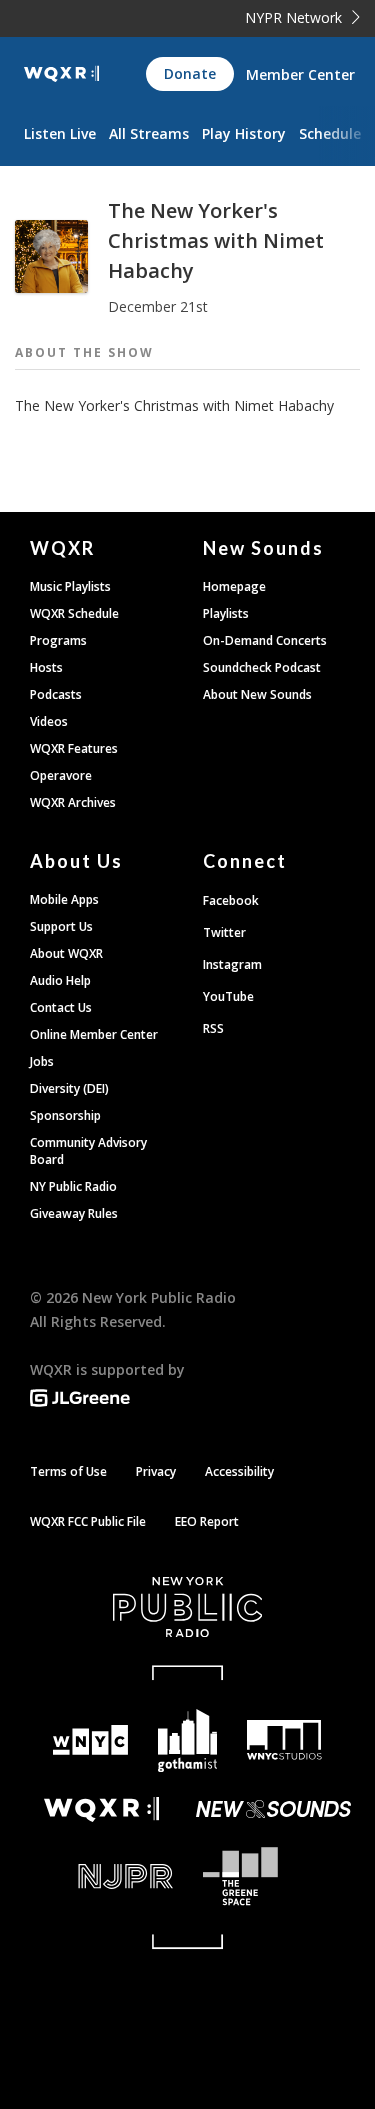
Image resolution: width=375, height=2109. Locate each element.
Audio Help (60, 980)
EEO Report (207, 1521)
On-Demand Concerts (265, 640)
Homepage (234, 586)
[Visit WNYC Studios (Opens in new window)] (284, 1740)
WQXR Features (74, 748)
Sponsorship (65, 1115)
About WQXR (66, 953)
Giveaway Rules (74, 1213)
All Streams (149, 133)
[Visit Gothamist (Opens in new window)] (187, 1740)
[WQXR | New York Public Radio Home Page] (61, 74)
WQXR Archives (73, 802)
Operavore (61, 775)
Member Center (300, 74)
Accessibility (239, 1471)
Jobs (42, 1061)
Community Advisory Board (88, 1151)
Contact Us (61, 1007)
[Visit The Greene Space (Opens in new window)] (274, 1876)
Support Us (61, 926)
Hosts (46, 667)
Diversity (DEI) (69, 1088)
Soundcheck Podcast (262, 667)
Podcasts (56, 694)
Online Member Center (94, 1034)
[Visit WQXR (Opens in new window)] (101, 1809)
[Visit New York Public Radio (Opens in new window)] (187, 1607)
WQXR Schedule (74, 613)
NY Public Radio (73, 1186)
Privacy (156, 1471)
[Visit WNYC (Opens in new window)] (91, 1740)
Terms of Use (68, 1471)
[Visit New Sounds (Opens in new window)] (274, 1809)
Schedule (330, 133)
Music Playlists (70, 586)
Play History (244, 133)
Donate (190, 73)
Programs (58, 640)
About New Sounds (257, 694)
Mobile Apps (64, 899)
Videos (49, 721)
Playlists (226, 613)
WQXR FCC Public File (88, 1521)
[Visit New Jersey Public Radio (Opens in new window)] (101, 1876)
